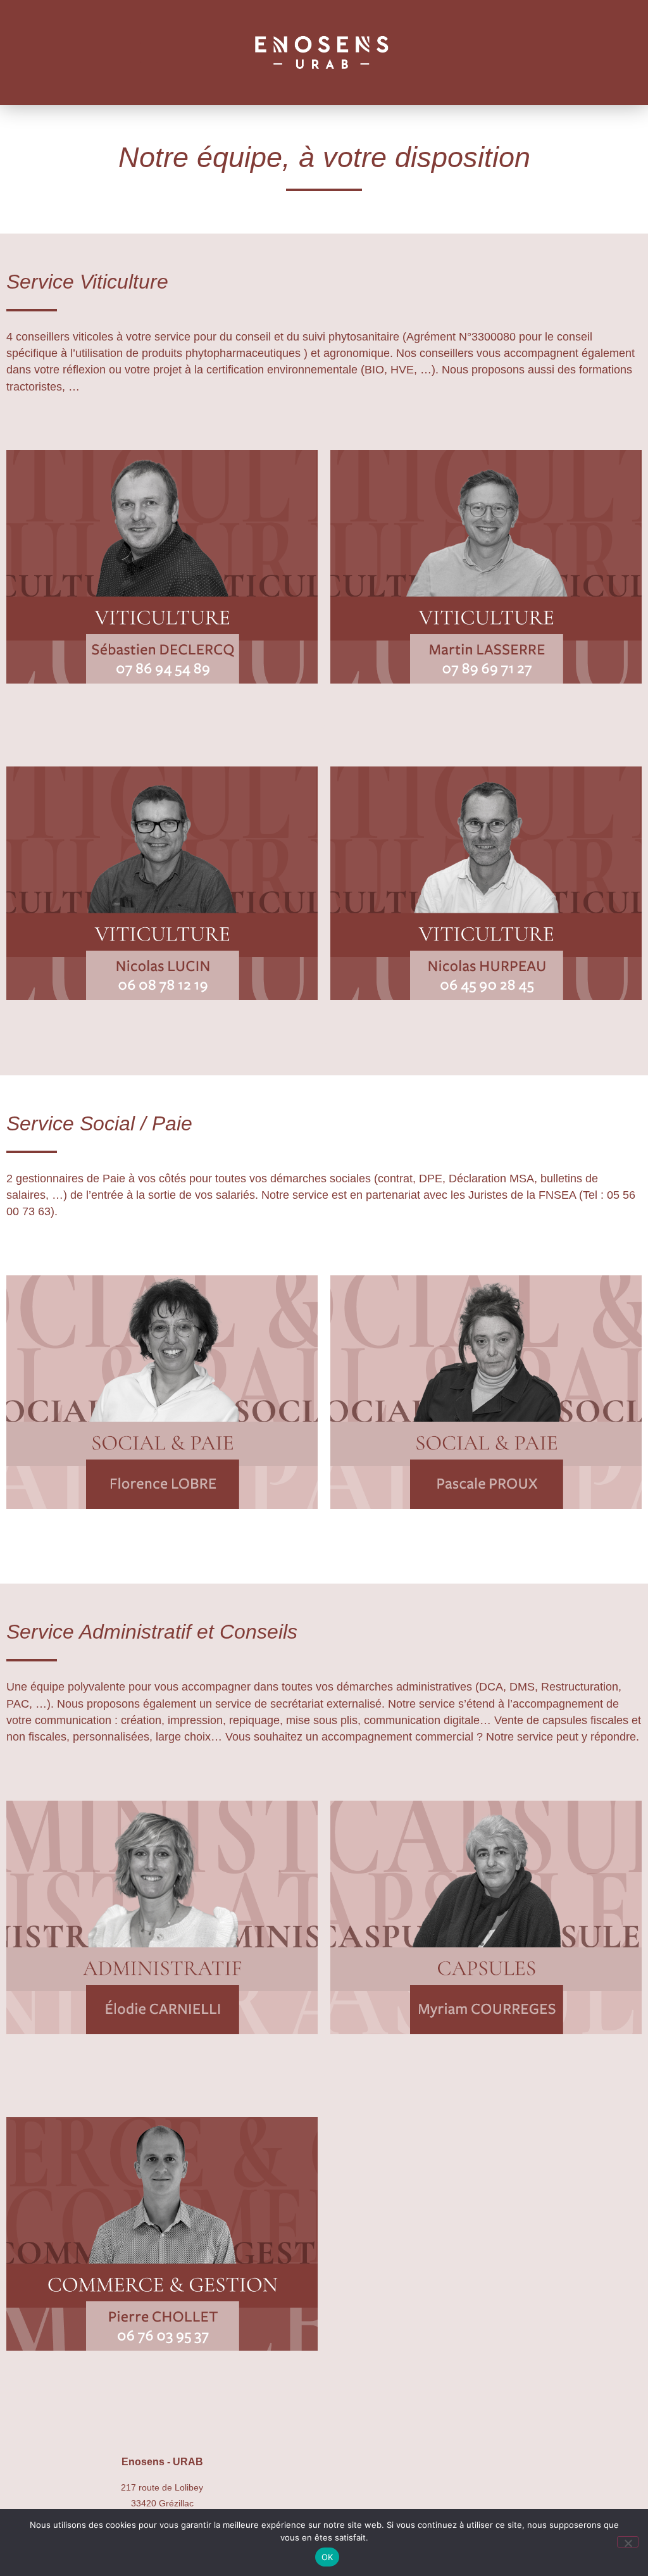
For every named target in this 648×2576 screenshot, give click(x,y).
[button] (149, 52)
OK (327, 2557)
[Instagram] (431, 2480)
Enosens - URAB (162, 2462)
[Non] (628, 2542)
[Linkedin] (541, 2480)
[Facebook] (486, 2480)
